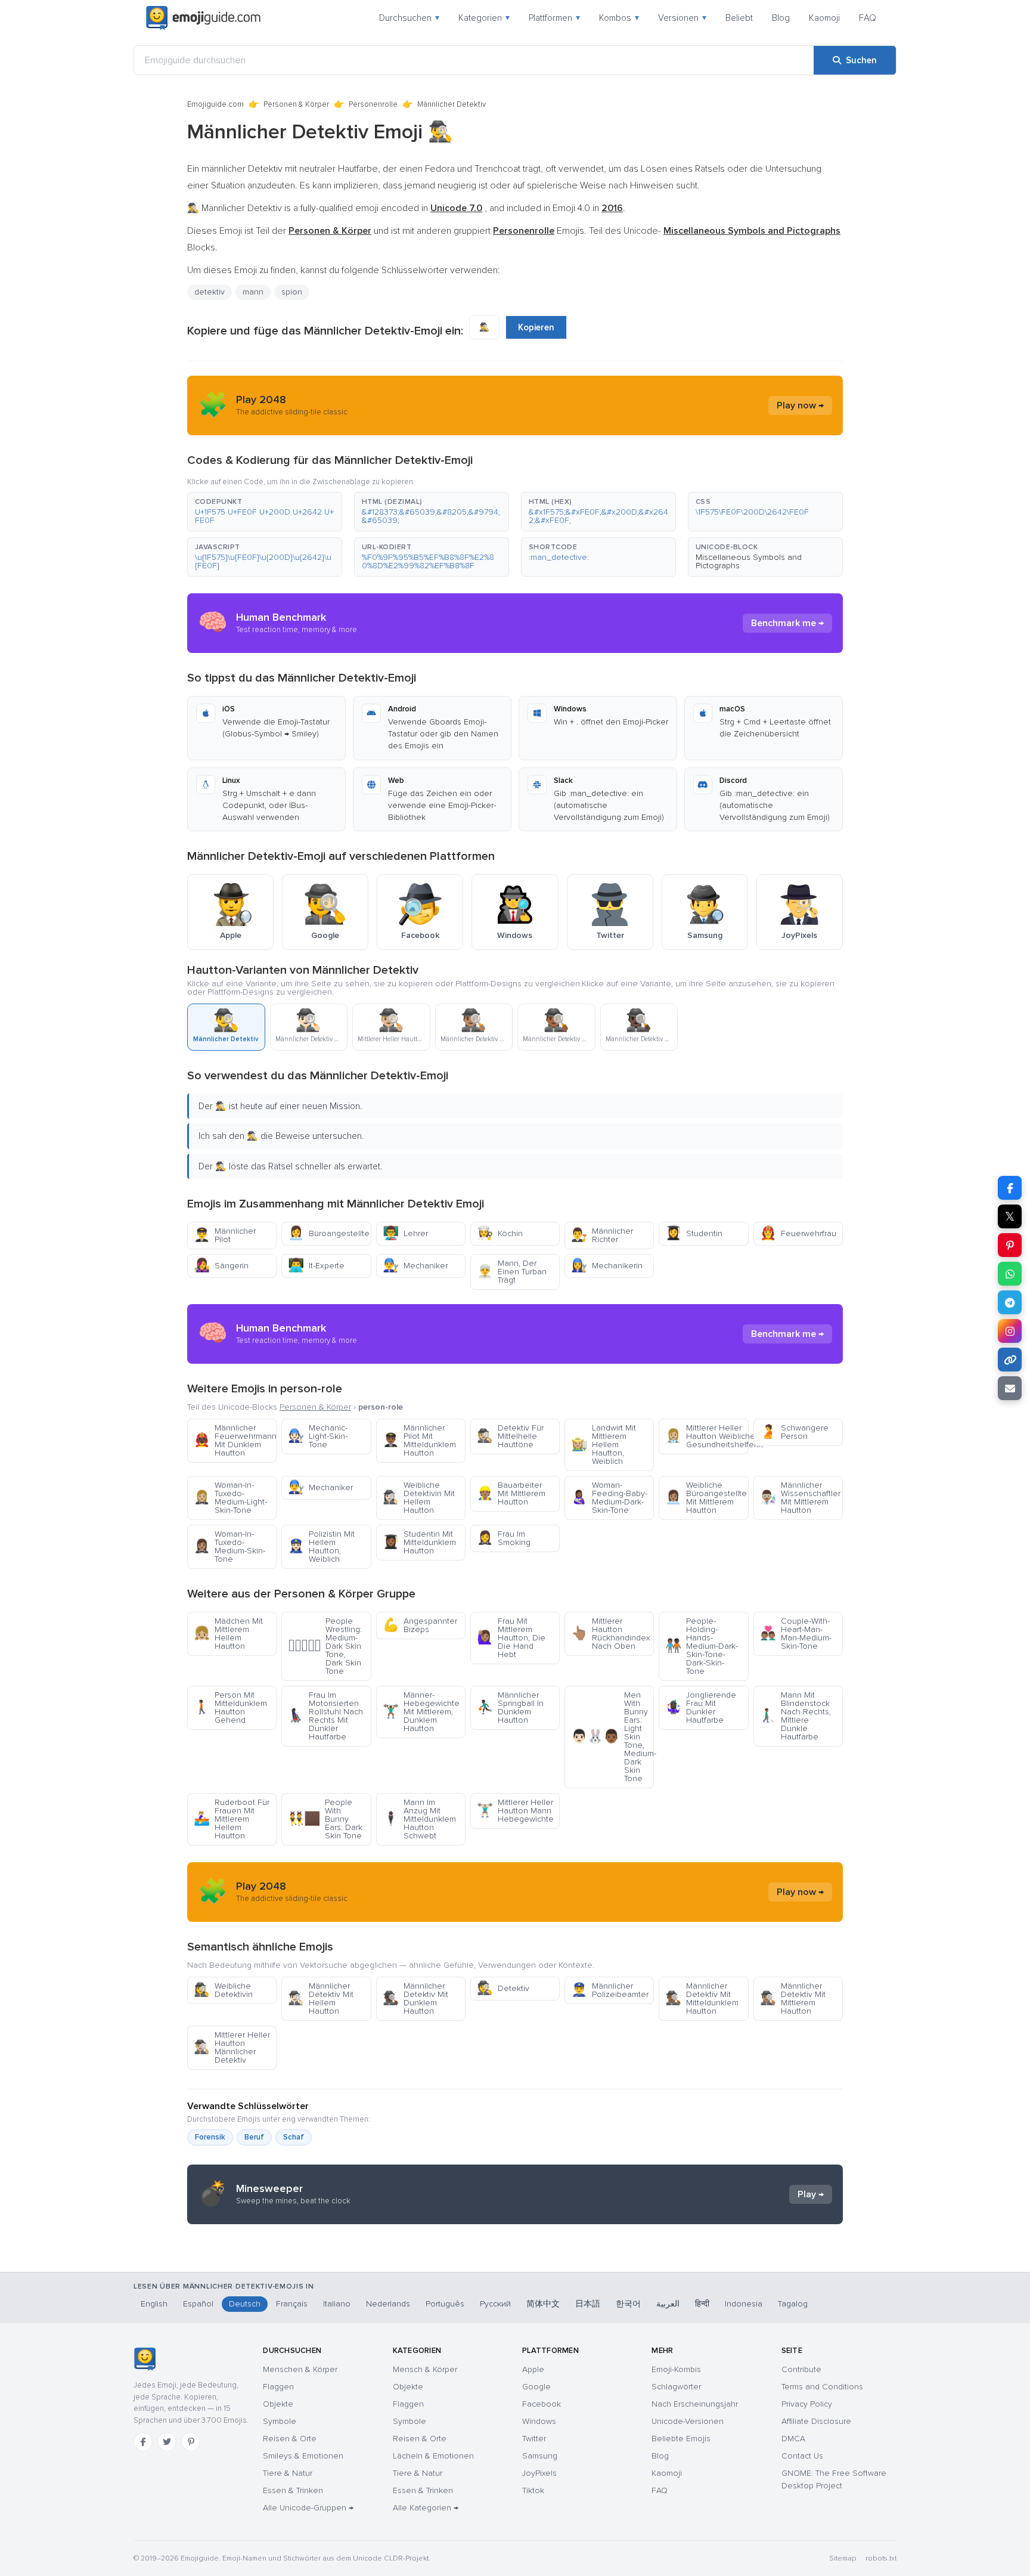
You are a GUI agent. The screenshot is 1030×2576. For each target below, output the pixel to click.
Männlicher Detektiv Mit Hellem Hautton (321, 1998)
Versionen (682, 18)
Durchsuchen (409, 18)
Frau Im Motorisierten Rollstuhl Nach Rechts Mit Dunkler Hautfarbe (325, 1716)
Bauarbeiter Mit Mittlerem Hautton (511, 1493)
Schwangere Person (794, 1432)
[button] (265, 512)
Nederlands (388, 2304)
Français (292, 2304)
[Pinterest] (191, 2442)
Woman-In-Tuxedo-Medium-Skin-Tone (229, 1546)
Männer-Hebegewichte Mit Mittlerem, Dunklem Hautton (421, 1712)
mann (253, 292)
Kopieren (536, 327)
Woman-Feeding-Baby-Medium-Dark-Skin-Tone (609, 1498)
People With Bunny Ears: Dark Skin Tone (325, 1819)
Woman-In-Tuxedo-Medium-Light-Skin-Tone (230, 1498)
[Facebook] (143, 2442)
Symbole (280, 2421)
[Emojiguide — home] (203, 18)
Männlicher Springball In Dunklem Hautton (510, 1707)
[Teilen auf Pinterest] (1010, 1245)
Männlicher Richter (602, 1235)
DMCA (793, 2439)
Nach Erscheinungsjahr (695, 2404)
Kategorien (484, 18)
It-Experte (316, 1266)
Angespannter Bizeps (420, 1625)
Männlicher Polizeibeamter (610, 1990)
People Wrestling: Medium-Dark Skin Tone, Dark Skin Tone (325, 1646)
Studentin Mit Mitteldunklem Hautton (419, 1542)
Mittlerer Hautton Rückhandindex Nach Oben (611, 1634)
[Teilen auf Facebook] (1010, 1188)
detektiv (210, 292)
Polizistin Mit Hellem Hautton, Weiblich (321, 1546)
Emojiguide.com (215, 104)
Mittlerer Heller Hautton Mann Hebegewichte (515, 1811)
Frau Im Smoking (504, 1538)
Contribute (801, 2369)
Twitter (534, 2439)
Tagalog (793, 2304)
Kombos (619, 18)
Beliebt (739, 18)
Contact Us (802, 2456)
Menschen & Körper (300, 2369)
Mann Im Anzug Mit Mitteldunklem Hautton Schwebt (419, 1819)
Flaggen (278, 2387)
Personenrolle (373, 104)
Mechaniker (415, 1266)
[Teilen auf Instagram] (1010, 1331)
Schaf (294, 2137)
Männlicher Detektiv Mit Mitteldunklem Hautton (702, 1998)
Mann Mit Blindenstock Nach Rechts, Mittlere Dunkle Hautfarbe (795, 1716)
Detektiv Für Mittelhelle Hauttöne (510, 1436)
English (154, 2304)
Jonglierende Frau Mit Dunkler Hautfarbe (701, 1707)
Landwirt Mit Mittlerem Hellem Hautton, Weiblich (604, 1445)
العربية (668, 2304)
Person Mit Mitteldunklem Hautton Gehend (230, 1707)
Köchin (500, 1233)
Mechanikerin (607, 1266)
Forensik (210, 2137)
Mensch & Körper (425, 2369)
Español (198, 2304)
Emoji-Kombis (676, 2369)
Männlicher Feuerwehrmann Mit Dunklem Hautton (235, 1440)
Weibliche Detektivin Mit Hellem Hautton (419, 1498)
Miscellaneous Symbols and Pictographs (749, 561)
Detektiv (503, 1988)
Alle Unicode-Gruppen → (308, 2508)
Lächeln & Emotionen (433, 2456)
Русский (495, 2304)
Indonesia (744, 2304)
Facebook (542, 2404)
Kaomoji (824, 18)
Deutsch (245, 2304)
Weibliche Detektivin (223, 1990)
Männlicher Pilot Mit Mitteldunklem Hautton (419, 1440)
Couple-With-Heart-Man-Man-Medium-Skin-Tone (796, 1634)
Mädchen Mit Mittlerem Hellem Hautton (228, 1634)
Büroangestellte (329, 1233)
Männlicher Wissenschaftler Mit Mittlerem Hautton (800, 1498)
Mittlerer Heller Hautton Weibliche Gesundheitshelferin (707, 1436)
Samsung (540, 2456)
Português (445, 2304)
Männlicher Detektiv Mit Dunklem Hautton (415, 1998)
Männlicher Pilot (225, 1235)
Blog (781, 18)
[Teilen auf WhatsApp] (1010, 1274)
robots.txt (881, 2558)
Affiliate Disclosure (816, 2421)
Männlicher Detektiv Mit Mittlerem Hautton (793, 1998)
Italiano (337, 2304)
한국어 (628, 2304)
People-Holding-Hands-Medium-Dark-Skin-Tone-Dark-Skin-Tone (702, 1646)
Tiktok (533, 2490)
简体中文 (543, 2304)
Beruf (254, 2137)
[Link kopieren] (1010, 1360)
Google (536, 2387)
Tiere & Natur (288, 2473)
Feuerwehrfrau (798, 1233)
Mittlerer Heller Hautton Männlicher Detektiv (232, 2047)
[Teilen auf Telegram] (1010, 1302)
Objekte (278, 2404)
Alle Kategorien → (426, 2508)
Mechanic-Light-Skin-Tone (318, 1436)
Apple (533, 2369)
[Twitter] (167, 2442)
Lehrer (405, 1233)
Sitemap (843, 2558)
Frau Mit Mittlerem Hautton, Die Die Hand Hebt (511, 1638)
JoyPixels (539, 2473)
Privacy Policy (807, 2404)
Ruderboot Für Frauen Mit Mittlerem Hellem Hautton (232, 1819)
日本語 (588, 2304)
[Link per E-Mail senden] (1010, 1388)
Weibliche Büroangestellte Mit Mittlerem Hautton (706, 1498)
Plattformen (554, 18)
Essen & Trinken (293, 2490)
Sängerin (221, 1266)
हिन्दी (702, 2304)
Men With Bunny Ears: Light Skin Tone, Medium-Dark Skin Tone (612, 1737)
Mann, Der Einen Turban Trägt (512, 1272)
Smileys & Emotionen (303, 2456)
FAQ (868, 18)
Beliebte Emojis (681, 2439)
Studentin (694, 1233)
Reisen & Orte (290, 2439)
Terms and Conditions (822, 2387)
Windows (539, 2421)
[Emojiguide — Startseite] (145, 2359)
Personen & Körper (296, 104)
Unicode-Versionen (688, 2421)
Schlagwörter (676, 2387)
